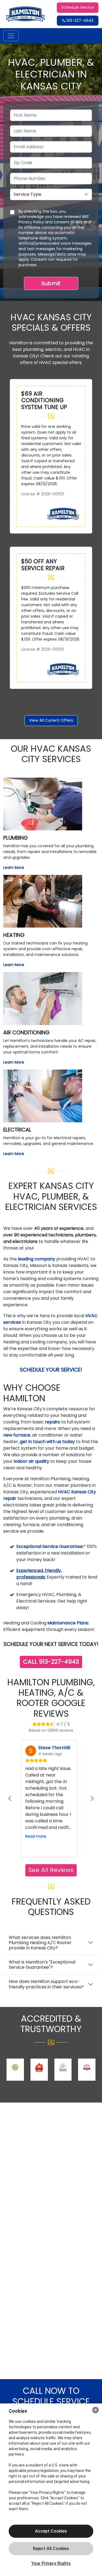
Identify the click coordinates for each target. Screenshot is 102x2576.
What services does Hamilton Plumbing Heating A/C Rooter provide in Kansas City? (40, 1943)
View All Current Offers (51, 720)
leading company (37, 1259)
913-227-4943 (79, 20)
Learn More (14, 867)
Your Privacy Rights (51, 2563)
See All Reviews (51, 1870)
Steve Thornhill (54, 1748)
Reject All (51, 2549)
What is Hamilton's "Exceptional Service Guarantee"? (42, 1965)
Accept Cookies (51, 2531)
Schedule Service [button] (78, 7)
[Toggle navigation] (11, 36)
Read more (36, 1836)
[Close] (95, 2410)
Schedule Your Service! (51, 1370)
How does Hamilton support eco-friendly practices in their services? (46, 1984)
